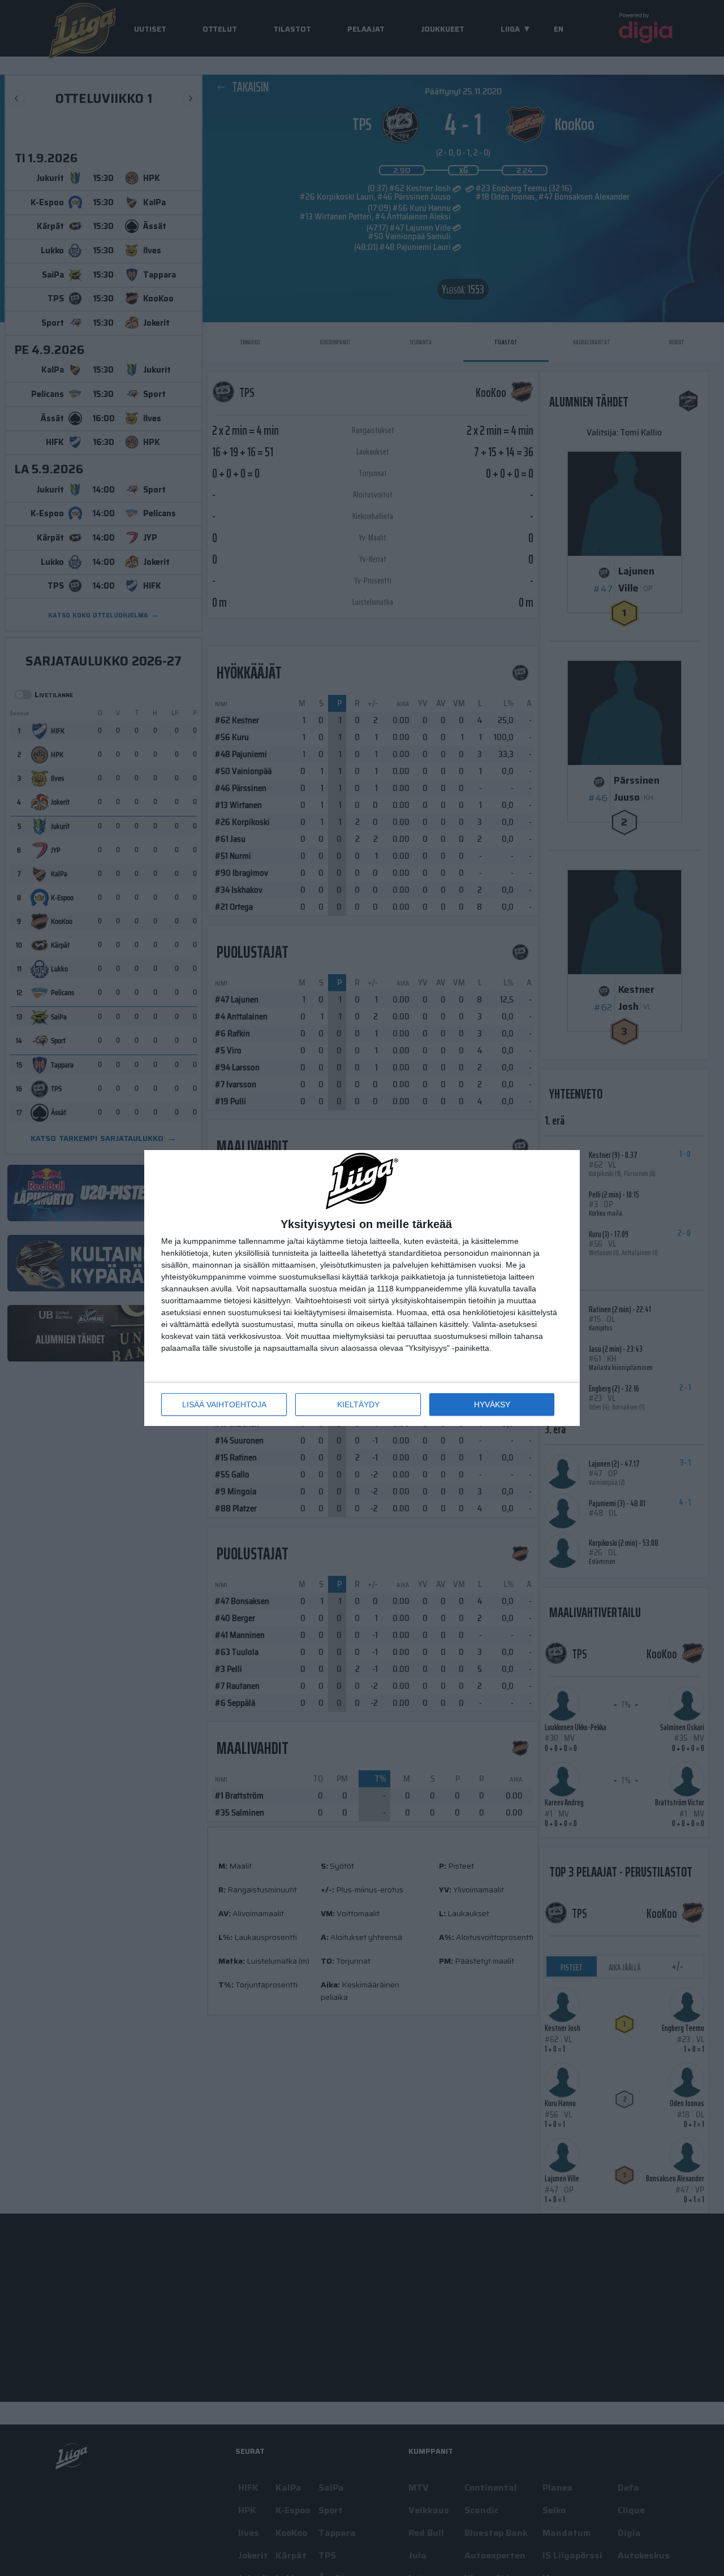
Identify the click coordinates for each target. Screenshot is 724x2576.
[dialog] (362, 1288)
